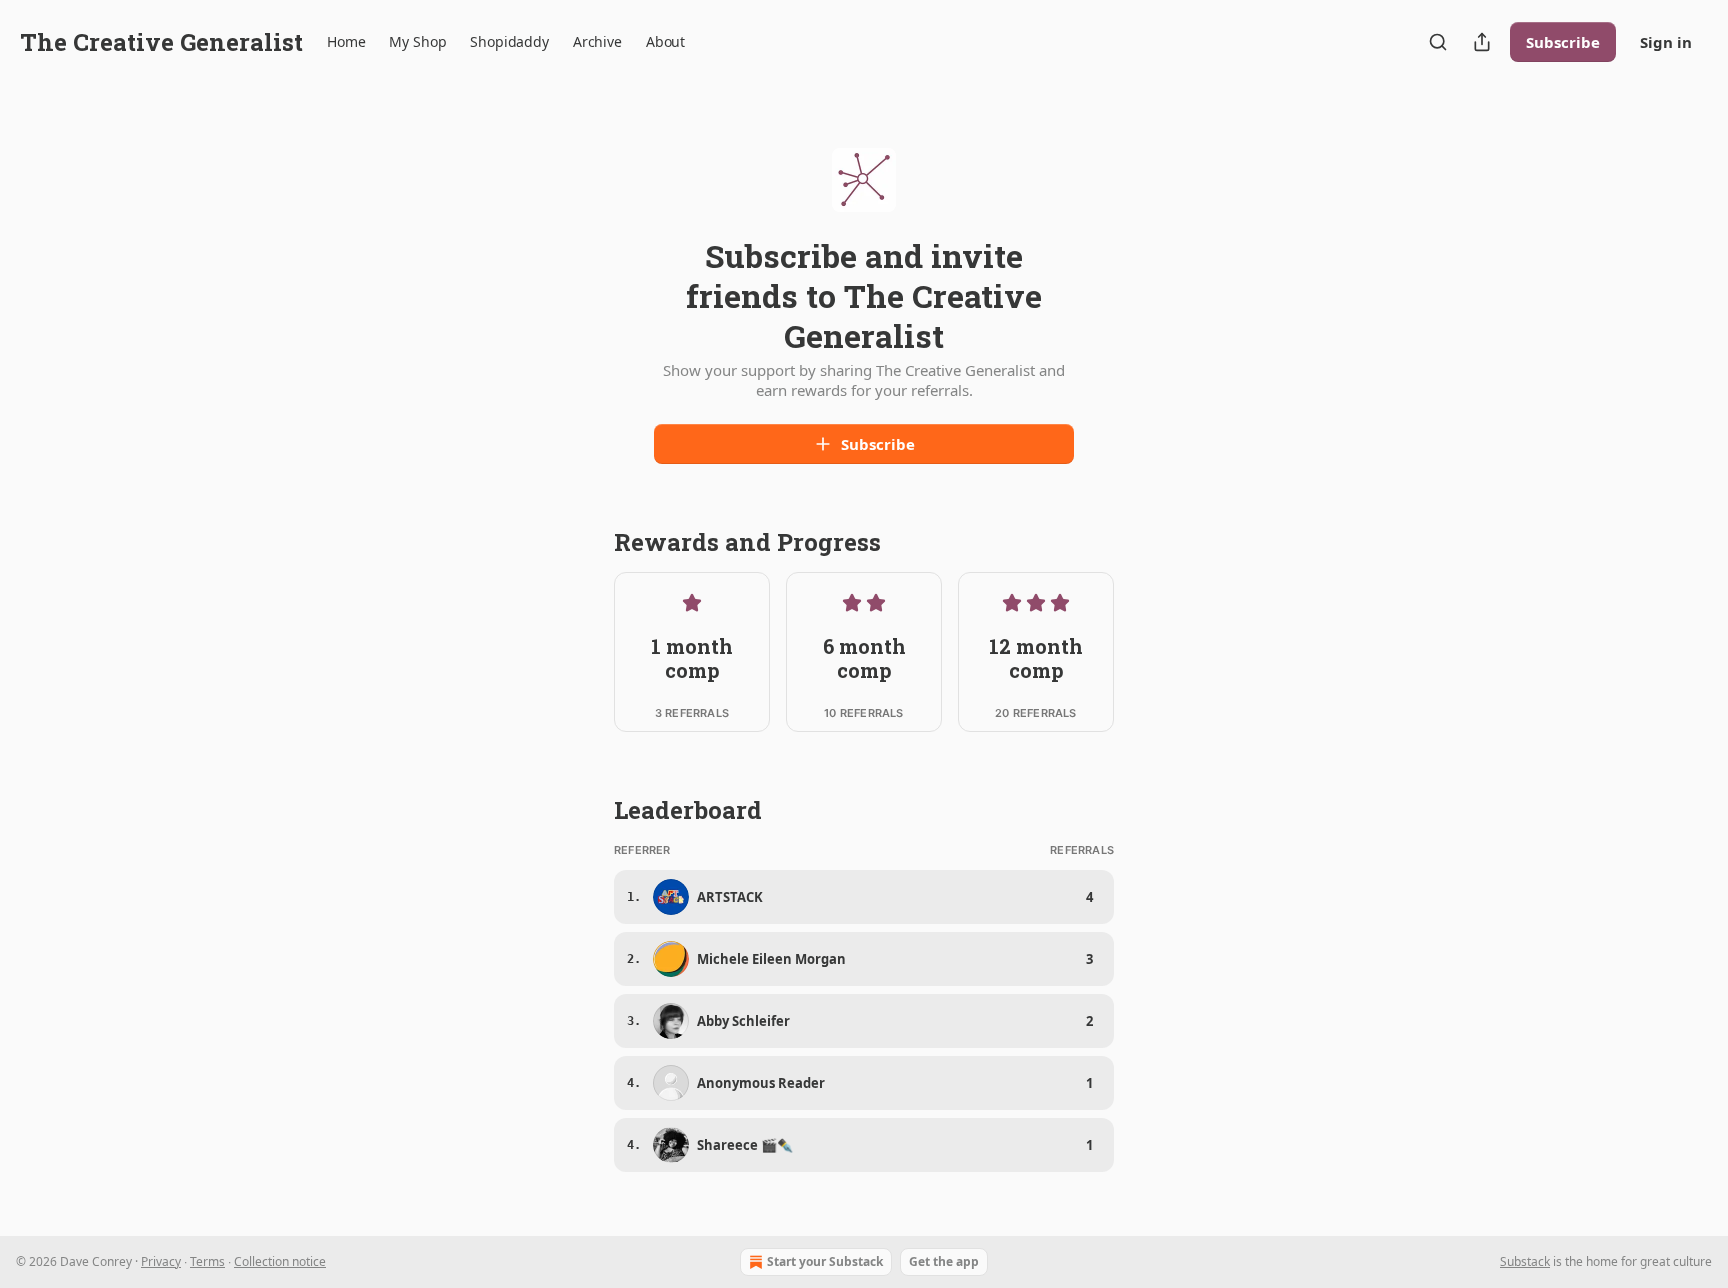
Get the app (944, 1261)
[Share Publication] (1482, 42)
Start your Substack (825, 1261)
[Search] (1438, 42)
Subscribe (1563, 42)
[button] (346, 42)
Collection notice (280, 1261)
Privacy (161, 1261)
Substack (1525, 1261)
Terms (207, 1261)
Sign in (1666, 42)
